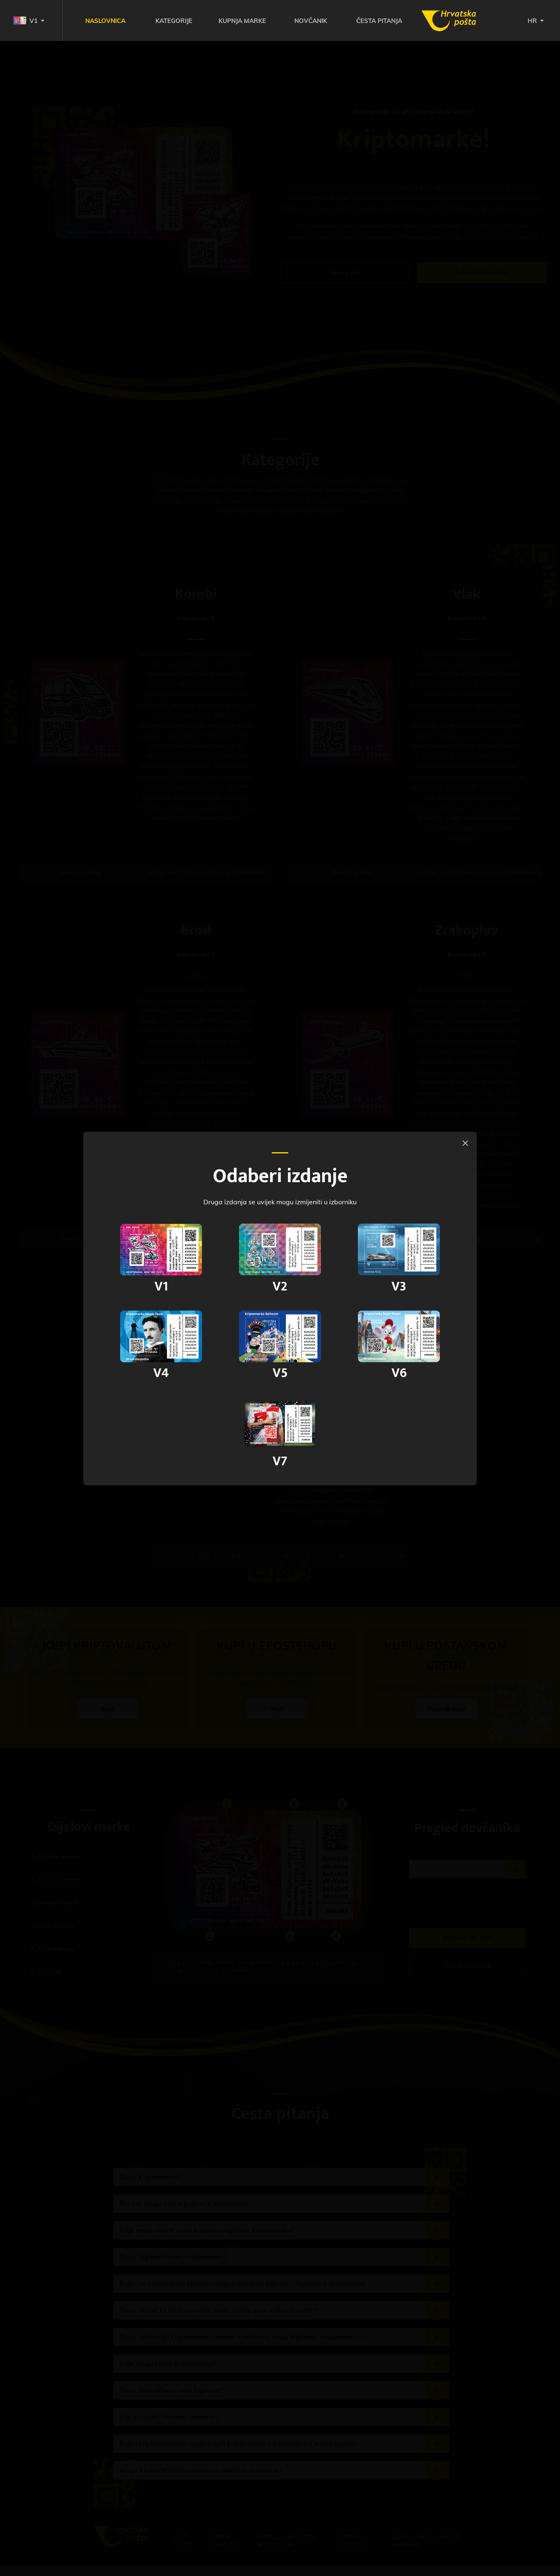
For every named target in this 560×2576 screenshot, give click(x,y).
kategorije (174, 21)
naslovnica (105, 21)
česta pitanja (379, 21)
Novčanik (311, 21)
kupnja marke (242, 21)
